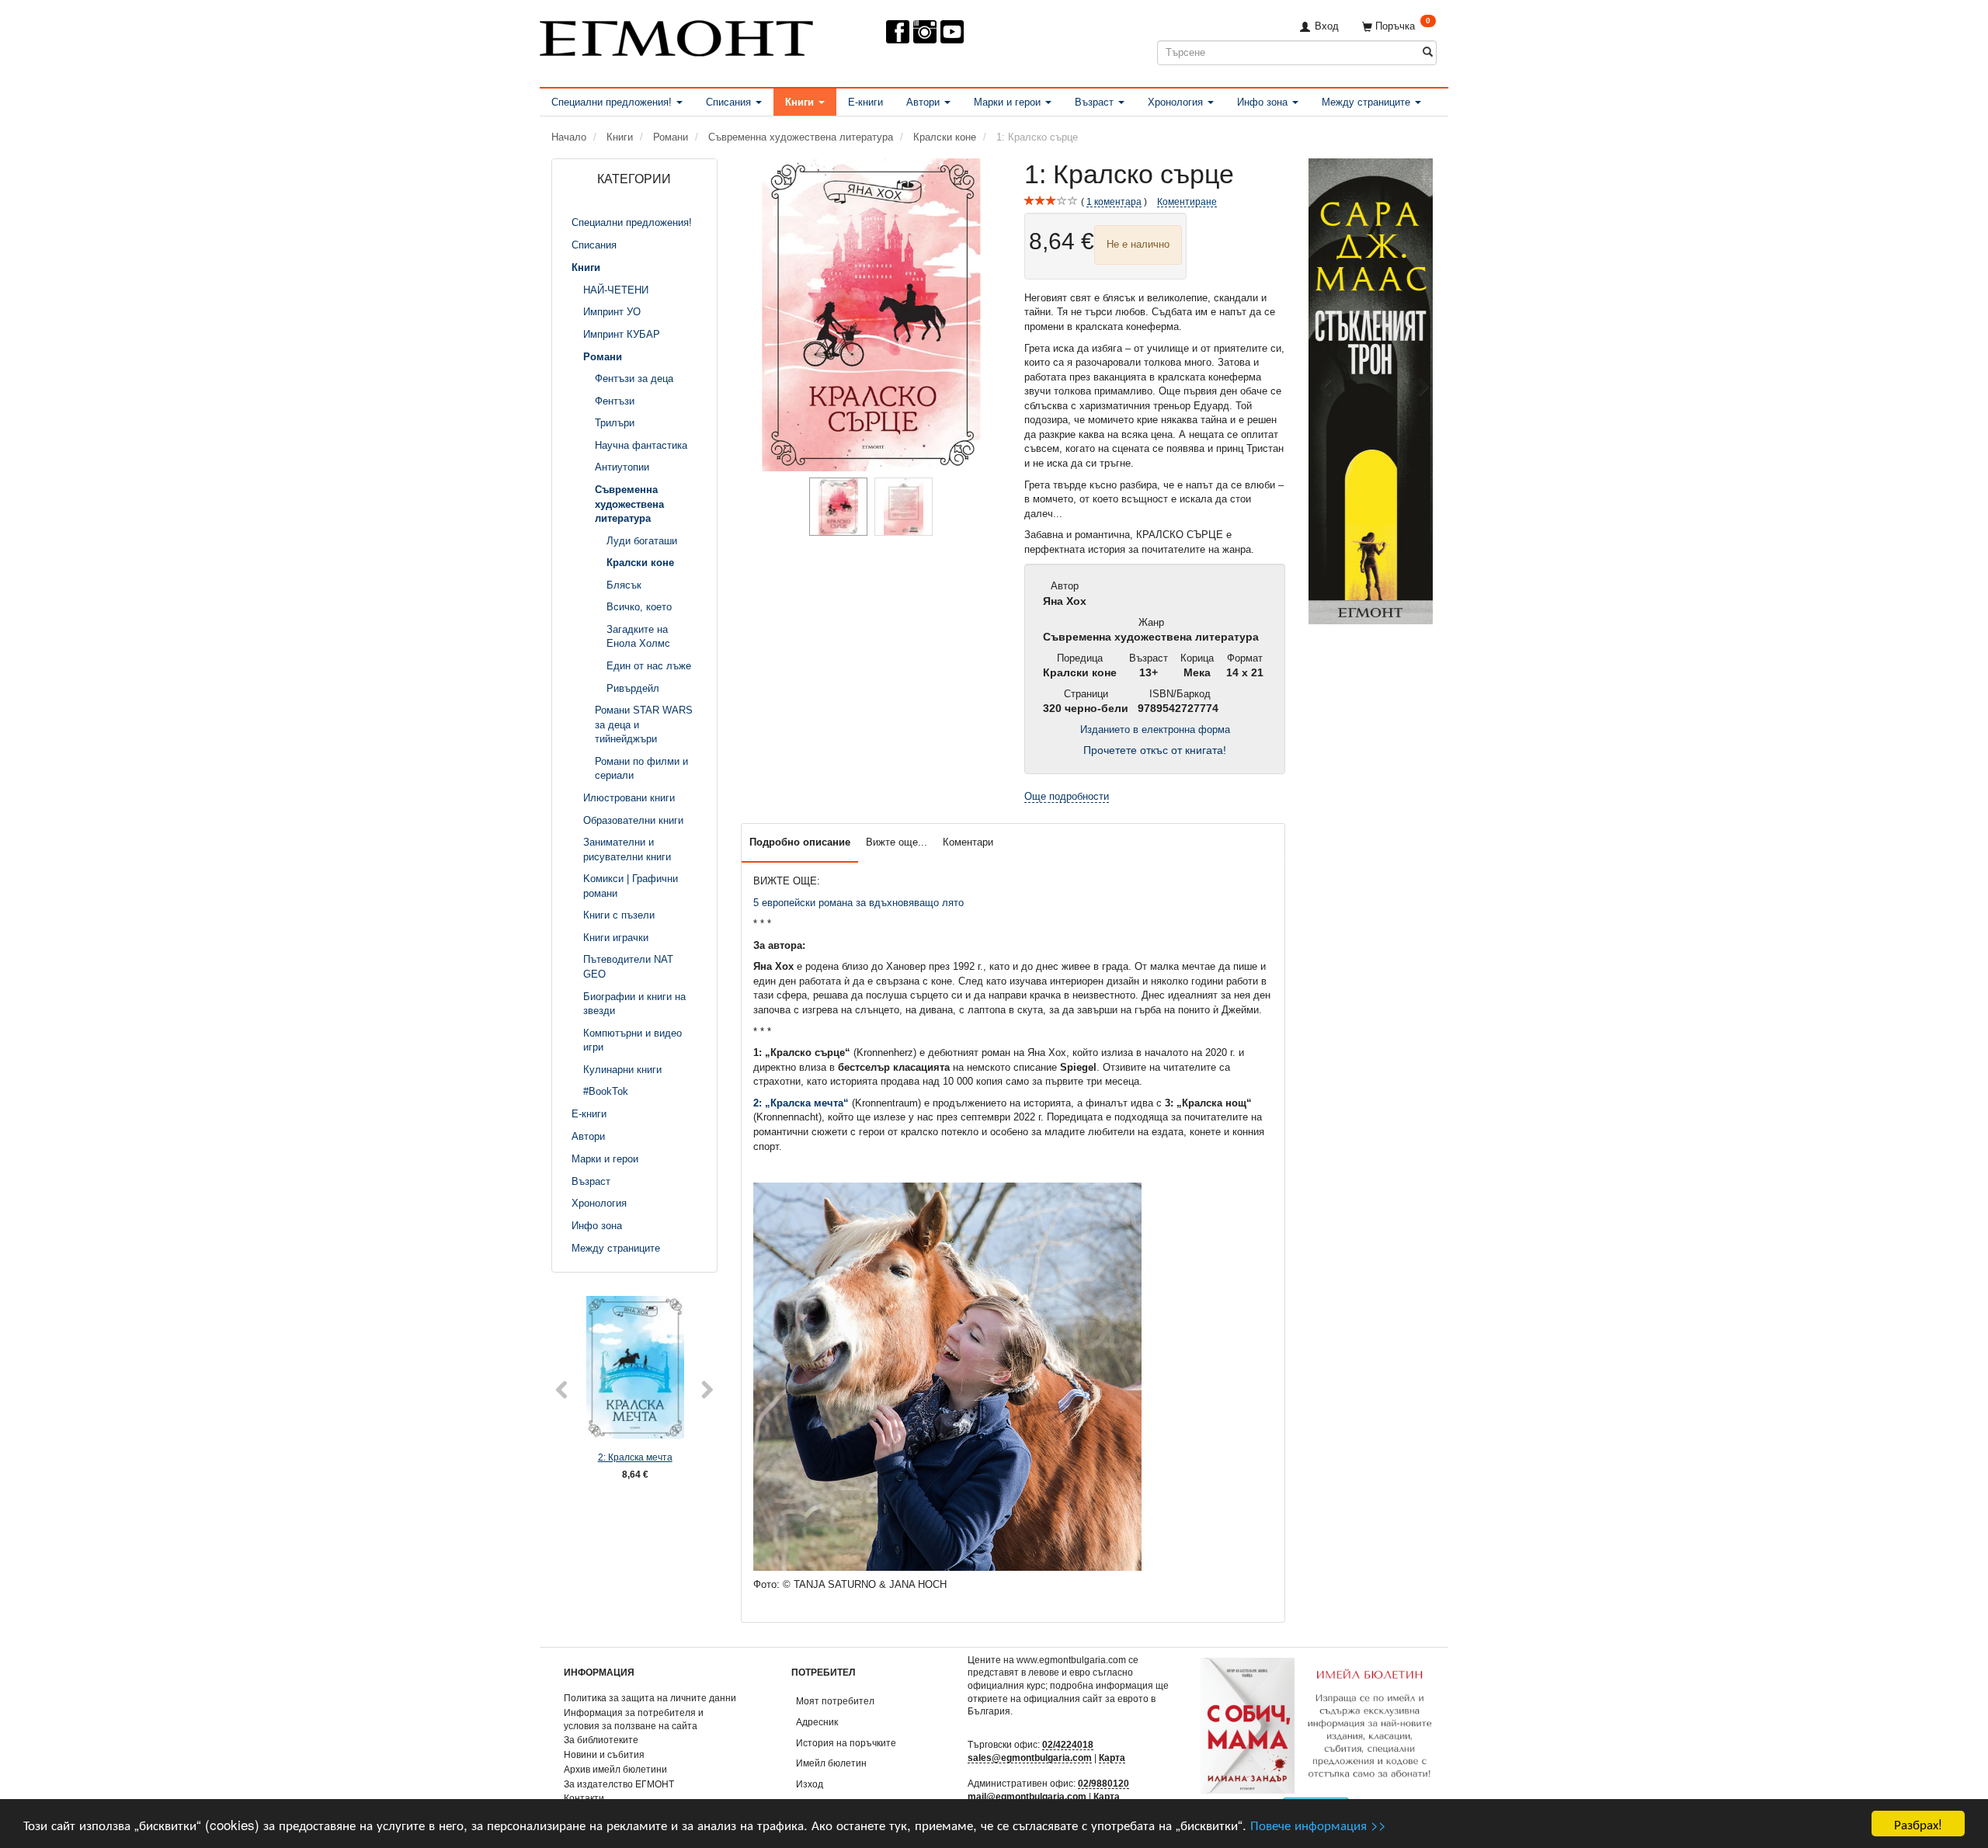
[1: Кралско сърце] (871, 315)
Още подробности (1067, 796)
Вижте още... (897, 842)
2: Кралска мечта (635, 1457)
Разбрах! (1918, 1824)
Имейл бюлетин (831, 1763)
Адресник (817, 1722)
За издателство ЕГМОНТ (619, 1784)
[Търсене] (1428, 52)
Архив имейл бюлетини (615, 1769)
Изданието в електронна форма (1155, 729)
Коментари (968, 842)
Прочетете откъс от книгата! (1155, 750)
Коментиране (1187, 201)
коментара (1114, 201)
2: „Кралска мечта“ (801, 1103)
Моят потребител (835, 1701)
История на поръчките (846, 1743)
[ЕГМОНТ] (676, 35)
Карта (1112, 1758)
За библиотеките (601, 1740)
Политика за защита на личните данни (650, 1698)
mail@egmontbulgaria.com (1027, 1796)
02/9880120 (1103, 1783)
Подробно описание (800, 842)
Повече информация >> (1318, 1824)
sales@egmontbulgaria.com (1030, 1758)
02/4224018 (1068, 1744)
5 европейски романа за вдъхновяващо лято (858, 903)
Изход (810, 1784)
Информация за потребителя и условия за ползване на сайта (634, 1719)
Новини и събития (604, 1754)
